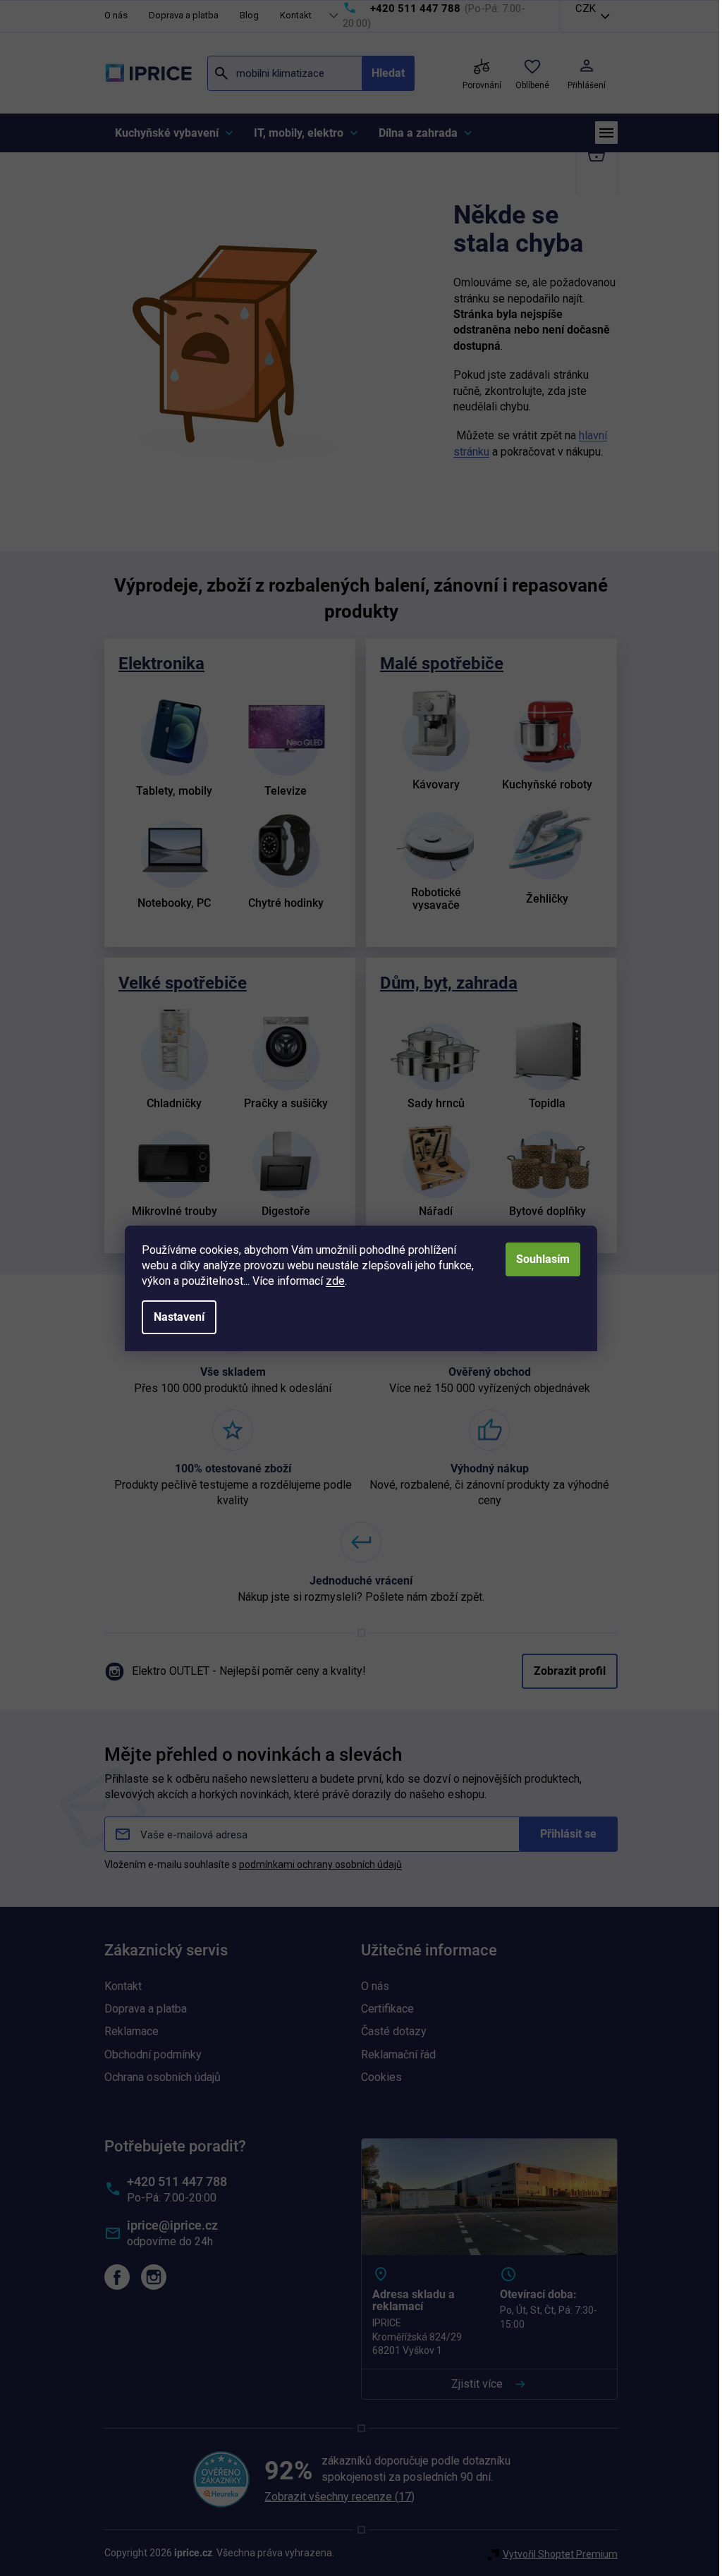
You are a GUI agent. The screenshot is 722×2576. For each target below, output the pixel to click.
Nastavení (174, 1317)
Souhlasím (538, 1259)
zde (330, 1281)
